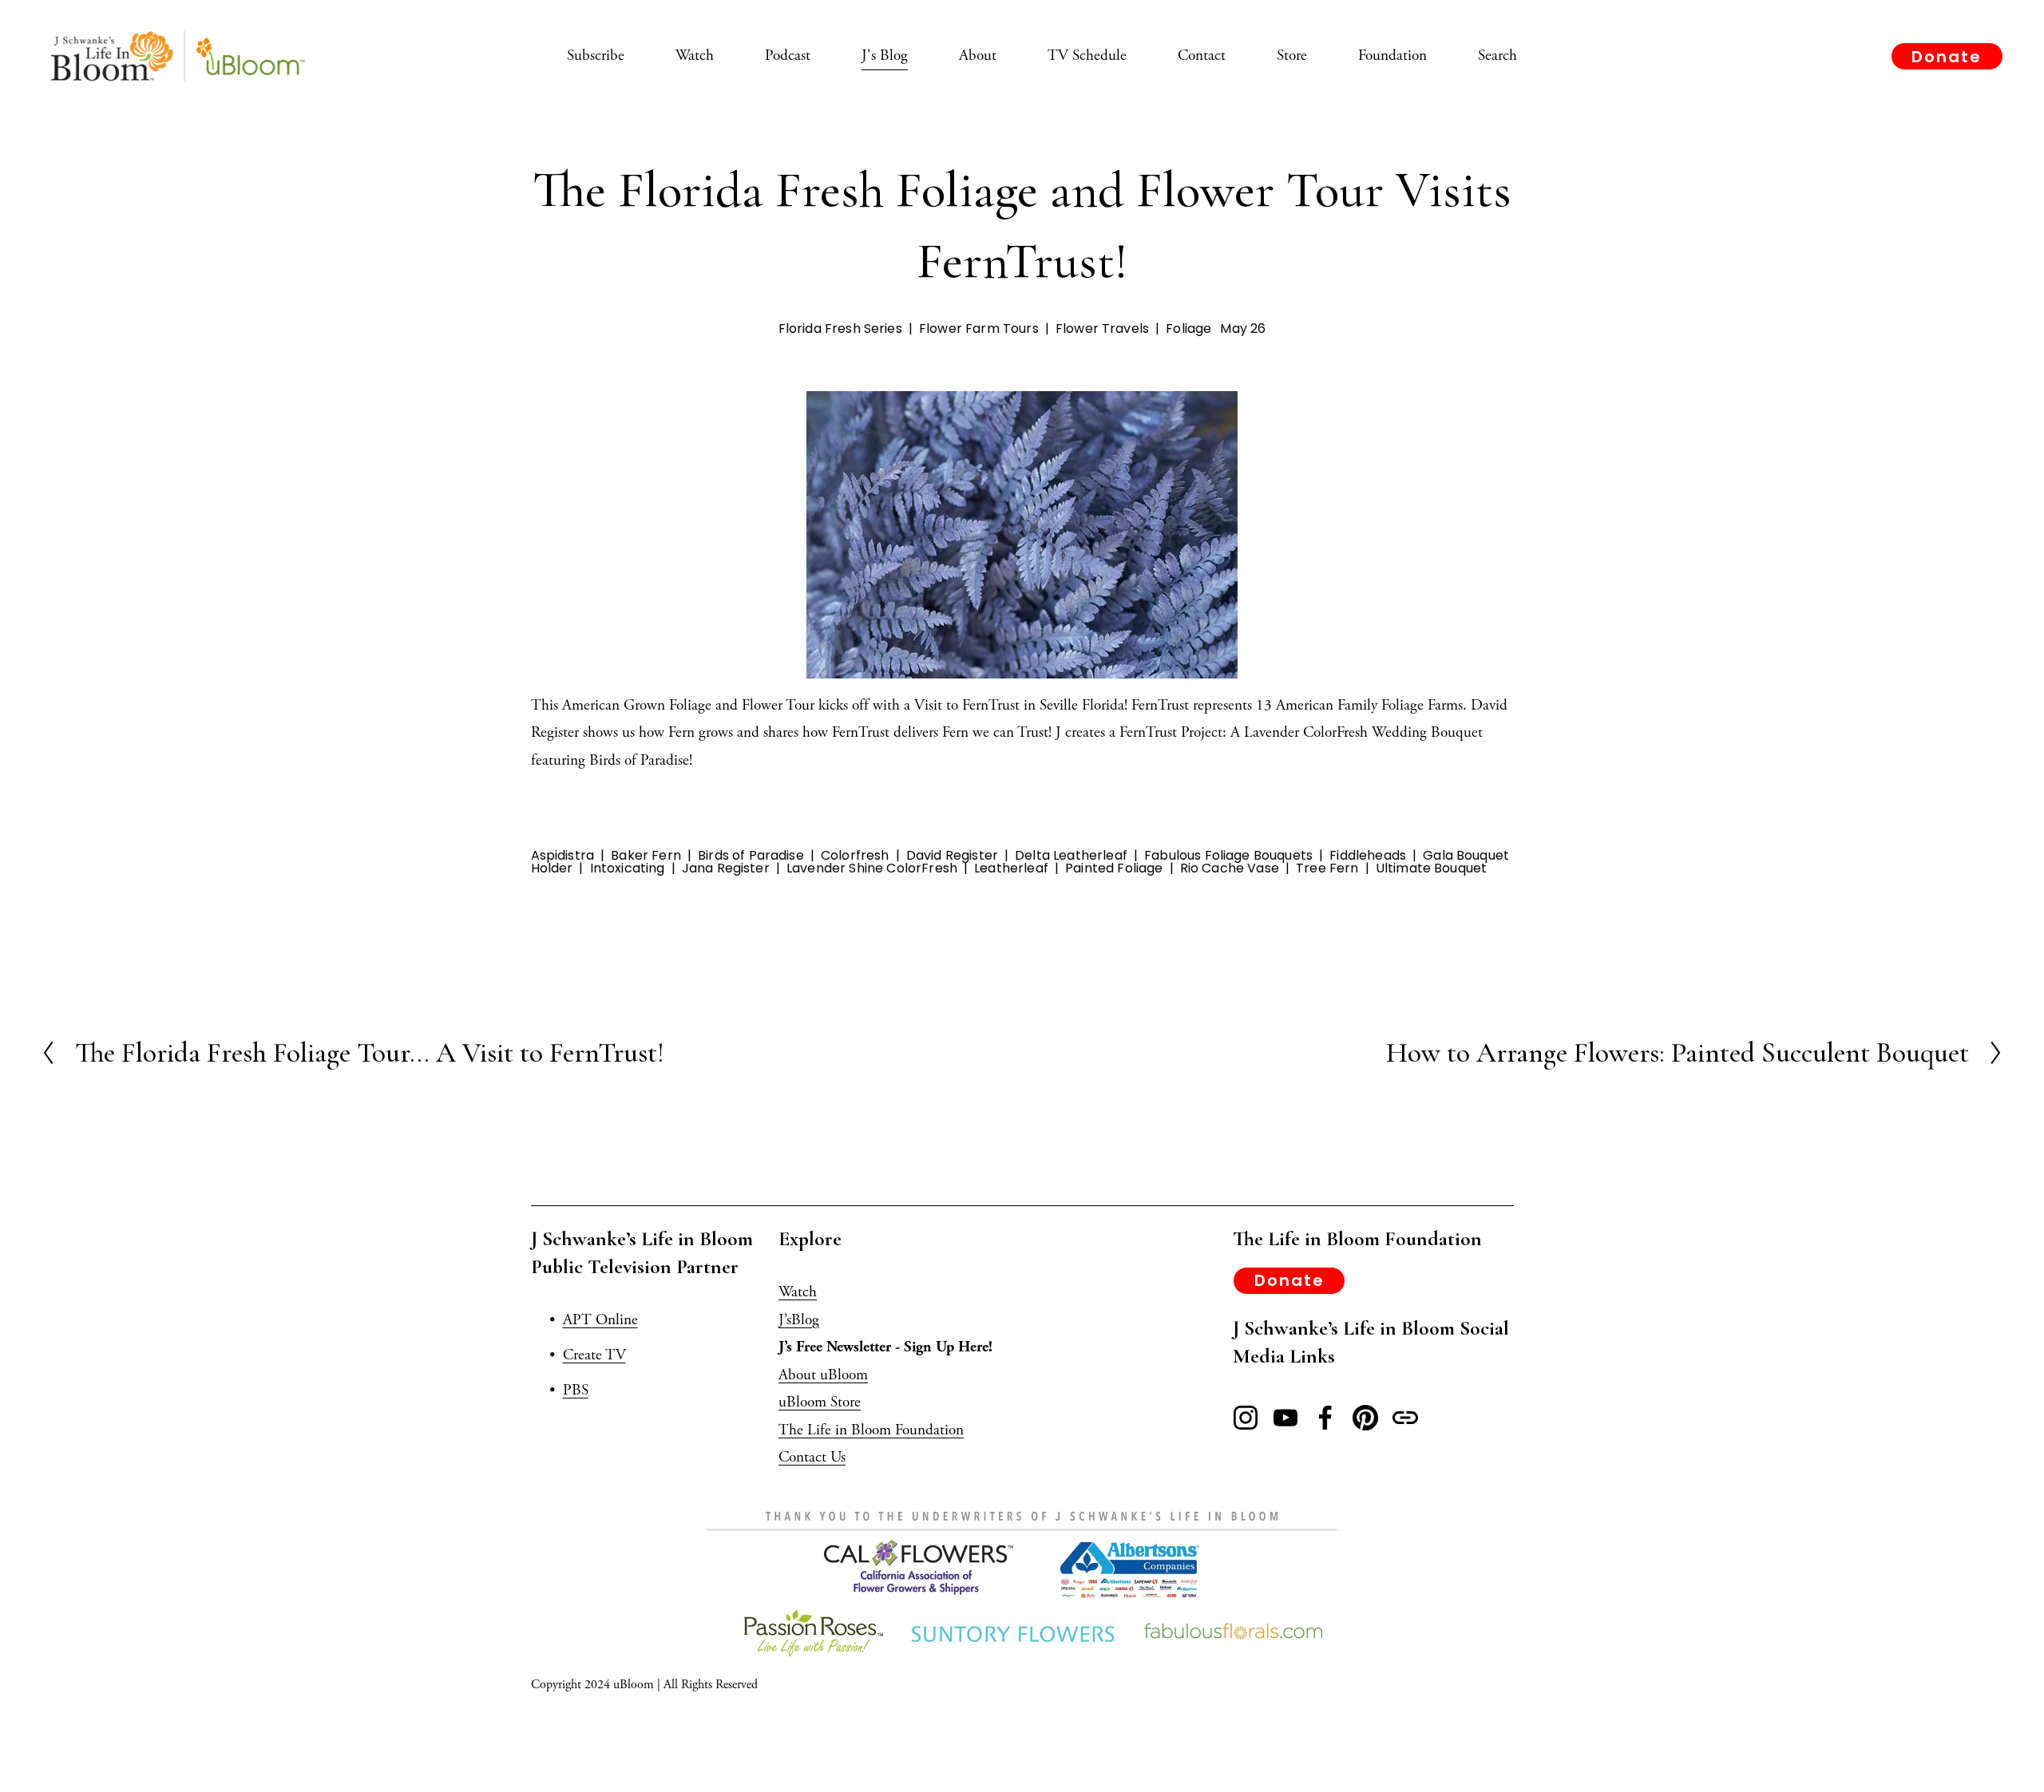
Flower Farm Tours (979, 328)
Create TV (594, 1355)
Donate (1947, 57)
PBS (576, 1390)
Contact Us (812, 1457)
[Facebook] (1325, 1418)
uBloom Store (820, 1402)
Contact (1202, 55)
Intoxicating (628, 868)
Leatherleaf (1011, 868)
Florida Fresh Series (840, 328)
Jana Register (726, 868)
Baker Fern (646, 855)
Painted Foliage (1114, 868)
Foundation (1392, 55)
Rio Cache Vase (1230, 868)
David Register (952, 855)
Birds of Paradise (751, 855)
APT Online (600, 1320)
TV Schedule (1087, 55)
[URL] (1405, 1418)
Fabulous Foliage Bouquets (1228, 855)
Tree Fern (1327, 868)
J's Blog (885, 55)
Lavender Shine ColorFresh (872, 868)
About (978, 55)
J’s (785, 1320)
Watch (695, 55)
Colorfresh (855, 855)
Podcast (788, 55)
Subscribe (596, 55)
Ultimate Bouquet (1432, 868)
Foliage (1188, 328)
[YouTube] (1285, 1418)
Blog (805, 1320)
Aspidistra (563, 855)
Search (1497, 55)
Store (1292, 55)
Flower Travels (1102, 328)
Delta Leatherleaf (1071, 855)
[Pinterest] (1365, 1418)
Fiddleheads (1368, 855)
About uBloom (823, 1375)
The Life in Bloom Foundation (871, 1430)
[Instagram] (1246, 1418)
